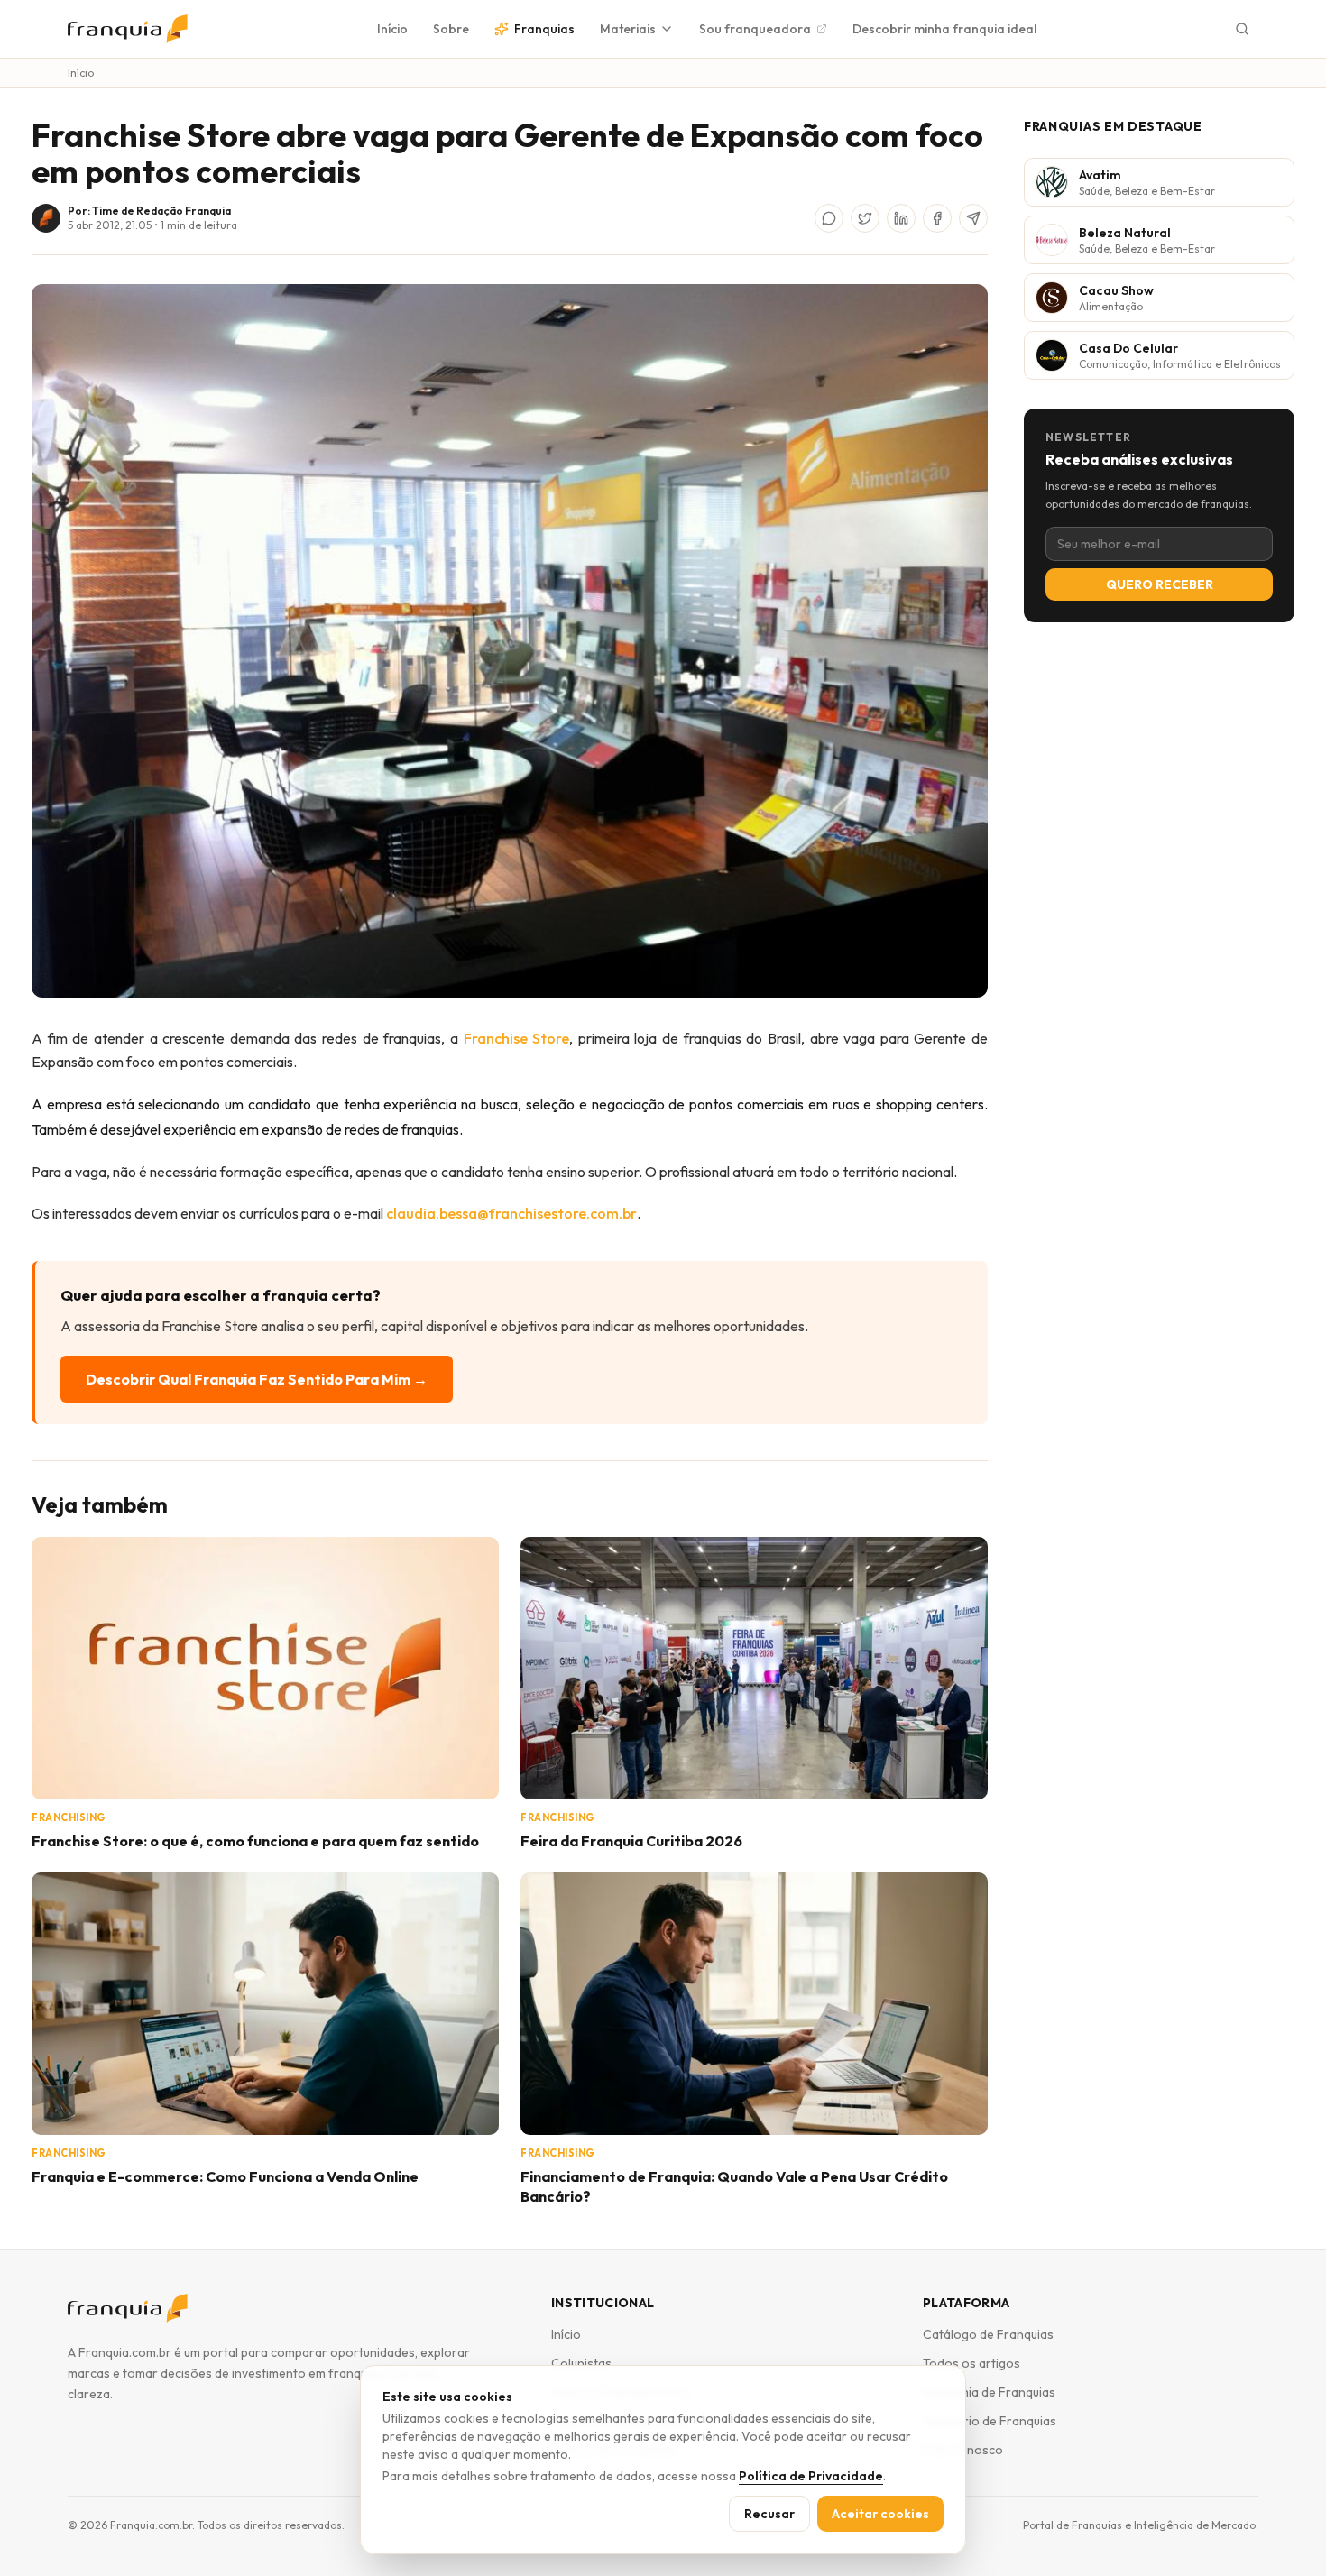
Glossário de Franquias (990, 2421)
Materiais (628, 29)
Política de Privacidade (811, 2476)
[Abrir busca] (1242, 29)
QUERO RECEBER (1160, 584)
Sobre (451, 29)
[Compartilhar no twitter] (865, 218)
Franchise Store (517, 1038)
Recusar (769, 2514)
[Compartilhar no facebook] (937, 218)
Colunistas (581, 2363)
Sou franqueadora (755, 29)
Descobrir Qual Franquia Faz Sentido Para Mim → (257, 1379)
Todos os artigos (971, 2363)
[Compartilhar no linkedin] (901, 218)
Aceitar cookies (880, 2514)
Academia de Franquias (989, 2392)
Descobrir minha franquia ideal (944, 29)
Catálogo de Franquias (988, 2334)
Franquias (544, 29)
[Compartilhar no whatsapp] (829, 218)
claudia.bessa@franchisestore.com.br (511, 1213)
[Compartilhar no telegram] (973, 218)
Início (392, 29)
